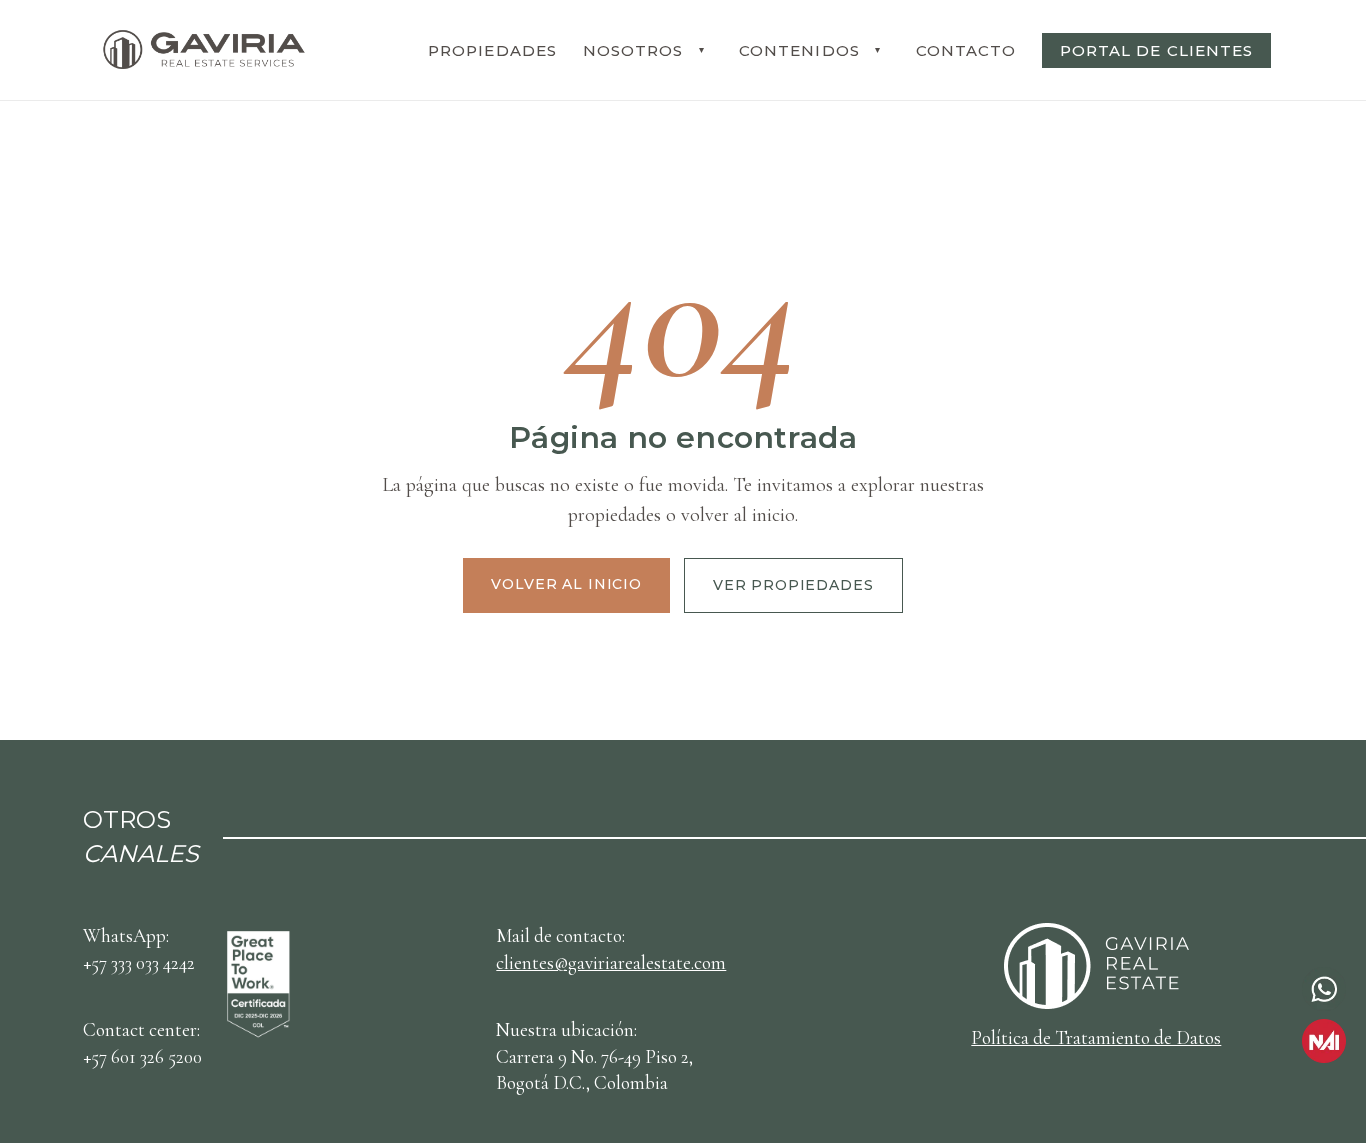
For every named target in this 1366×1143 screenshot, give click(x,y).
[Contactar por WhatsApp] (1324, 989)
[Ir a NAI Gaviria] (1324, 1041)
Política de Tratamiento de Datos (1096, 1037)
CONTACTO (966, 50)
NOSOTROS (633, 50)
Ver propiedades (793, 585)
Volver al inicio (566, 584)
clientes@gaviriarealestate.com (611, 962)
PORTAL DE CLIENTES (1156, 50)
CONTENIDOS (799, 50)
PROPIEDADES (492, 50)
